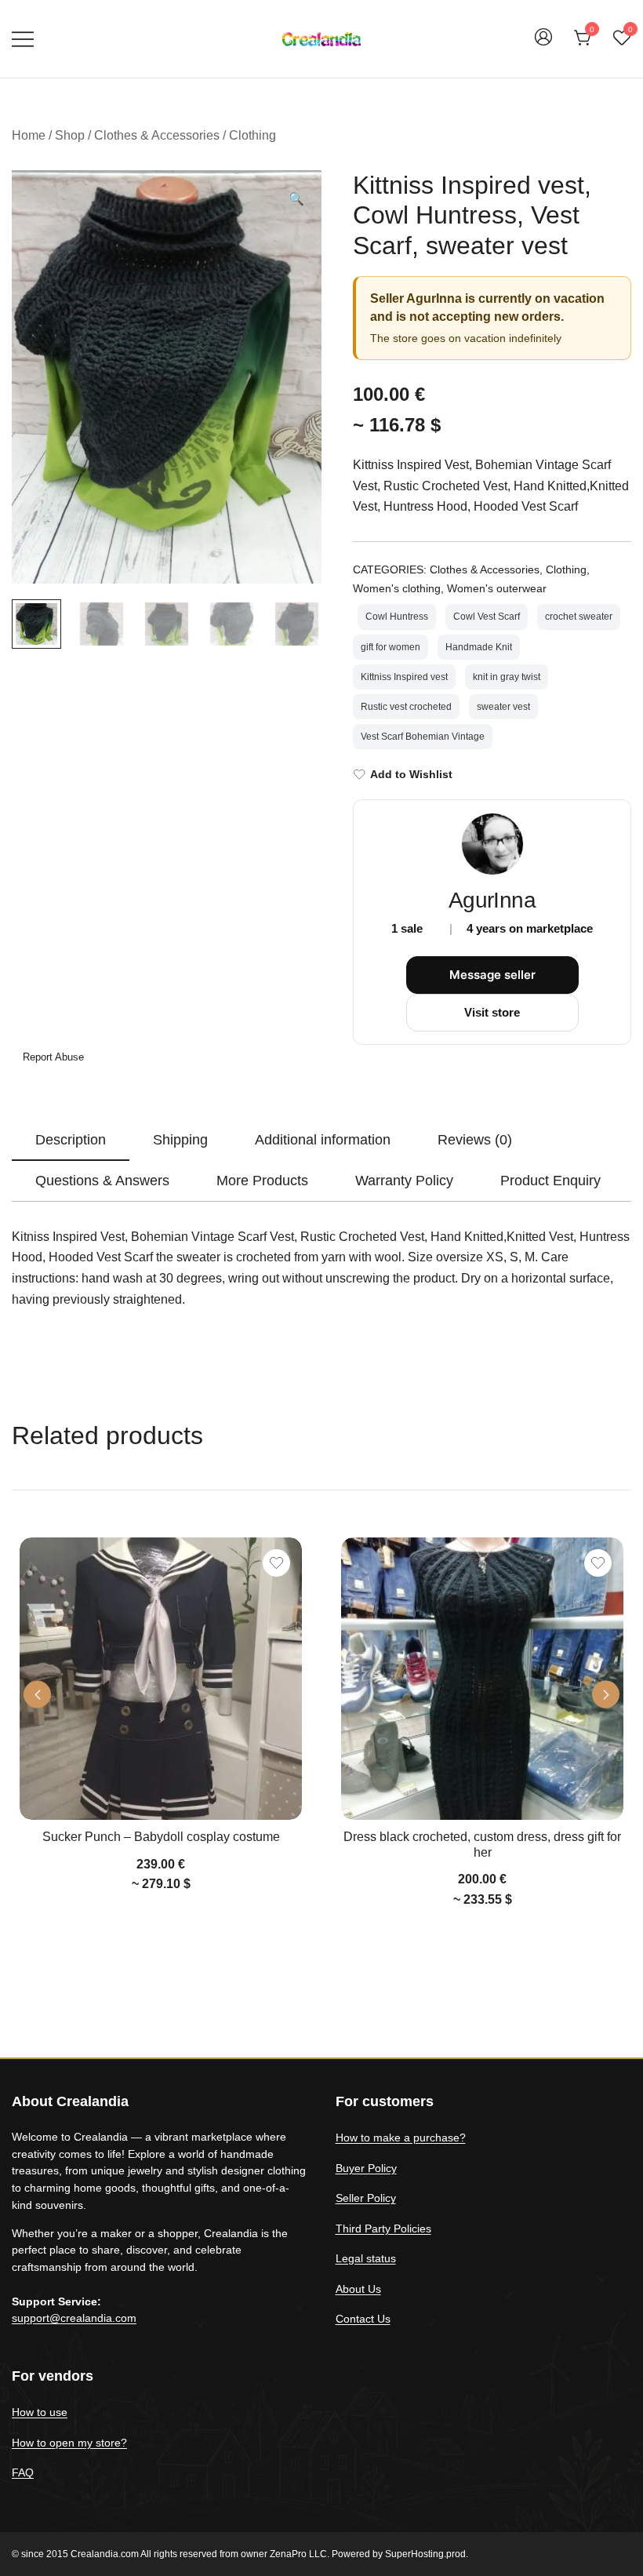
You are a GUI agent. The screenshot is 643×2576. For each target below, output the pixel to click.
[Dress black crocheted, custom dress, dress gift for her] (482, 1679)
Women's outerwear (497, 588)
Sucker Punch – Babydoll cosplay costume (161, 1837)
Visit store (492, 1012)
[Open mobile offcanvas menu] (23, 39)
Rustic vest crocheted (406, 707)
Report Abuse (52, 1057)
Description (71, 1140)
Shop (70, 135)
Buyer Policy (366, 2168)
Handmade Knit (479, 647)
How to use (40, 2412)
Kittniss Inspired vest (404, 677)
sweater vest (503, 707)
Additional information (323, 1140)
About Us (358, 2289)
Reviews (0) (475, 1140)
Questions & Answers (102, 1181)
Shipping (180, 1140)
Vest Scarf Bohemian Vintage (423, 737)
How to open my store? (69, 2443)
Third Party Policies (383, 2229)
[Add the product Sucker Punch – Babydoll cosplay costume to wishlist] (276, 1563)
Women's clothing (397, 588)
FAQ (23, 2472)
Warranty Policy (404, 1181)
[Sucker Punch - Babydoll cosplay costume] (161, 1679)
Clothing (252, 135)
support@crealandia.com (74, 2318)
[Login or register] (543, 44)
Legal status (366, 2258)
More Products (262, 1181)
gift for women (391, 647)
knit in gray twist (507, 677)
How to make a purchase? (401, 2138)
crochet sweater (579, 617)
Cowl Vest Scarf (487, 617)
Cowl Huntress (397, 617)
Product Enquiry (550, 1181)
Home (29, 135)
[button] (296, 200)
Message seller (492, 975)
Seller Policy (366, 2198)
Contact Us (363, 2319)
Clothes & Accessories (157, 135)
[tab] (71, 1141)
